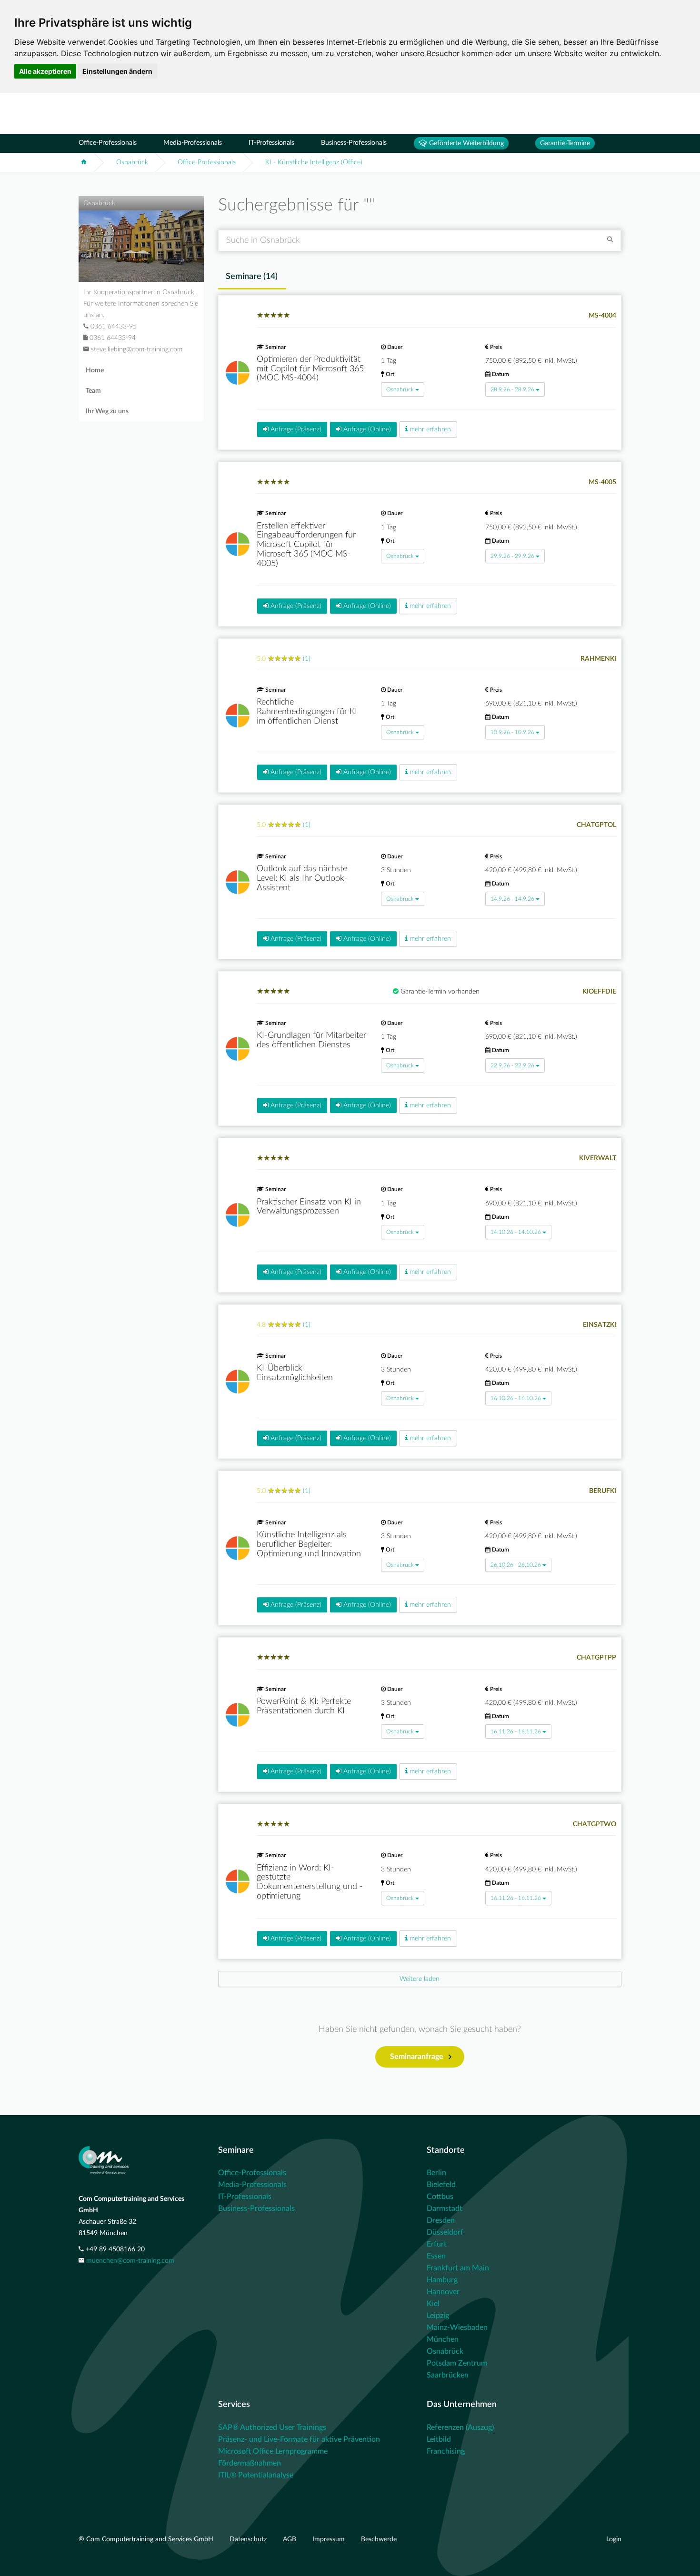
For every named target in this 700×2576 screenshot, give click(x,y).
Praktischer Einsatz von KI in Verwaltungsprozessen (309, 1207)
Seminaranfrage (417, 2057)
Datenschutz (249, 2539)
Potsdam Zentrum (457, 2363)
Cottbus (440, 2197)
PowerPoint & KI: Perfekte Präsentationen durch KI (304, 1706)
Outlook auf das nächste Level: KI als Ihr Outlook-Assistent (302, 878)
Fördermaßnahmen (250, 2463)
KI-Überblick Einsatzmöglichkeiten (295, 1373)
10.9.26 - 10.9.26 (512, 732)
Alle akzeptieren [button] (45, 71)
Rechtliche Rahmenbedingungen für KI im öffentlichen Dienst (307, 712)
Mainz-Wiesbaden (457, 2327)
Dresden (441, 2220)
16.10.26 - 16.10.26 (516, 1398)
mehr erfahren (429, 429)
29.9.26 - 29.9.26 (512, 556)
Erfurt (437, 2244)
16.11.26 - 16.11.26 (516, 1731)
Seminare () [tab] (252, 277)
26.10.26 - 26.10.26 (516, 1565)
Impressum (330, 2539)
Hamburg (442, 2280)
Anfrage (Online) (366, 429)
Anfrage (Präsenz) (295, 429)
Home (95, 370)
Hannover (443, 2292)
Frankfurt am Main (458, 2268)
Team (93, 391)
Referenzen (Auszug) (460, 2427)
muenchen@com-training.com (130, 2261)
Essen (436, 2256)
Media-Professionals (193, 143)
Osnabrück (132, 162)
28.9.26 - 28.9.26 (512, 389)
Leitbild (439, 2439)
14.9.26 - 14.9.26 (512, 899)
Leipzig (438, 2316)
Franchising (446, 2451)
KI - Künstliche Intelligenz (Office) (314, 162)
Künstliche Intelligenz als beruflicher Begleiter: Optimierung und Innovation (309, 1544)
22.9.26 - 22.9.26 (512, 1065)
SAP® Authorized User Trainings (272, 2427)
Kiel (433, 2304)
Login (614, 2539)
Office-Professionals (108, 143)
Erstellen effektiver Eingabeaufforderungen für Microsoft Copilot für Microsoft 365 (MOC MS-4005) (306, 545)
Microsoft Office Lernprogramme (273, 2451)
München (443, 2339)
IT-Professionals (271, 143)
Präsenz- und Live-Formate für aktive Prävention (299, 2439)
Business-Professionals (354, 143)
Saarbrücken (448, 2375)
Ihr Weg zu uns (107, 411)
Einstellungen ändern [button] (117, 71)
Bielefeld (441, 2185)
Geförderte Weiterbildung (465, 143)
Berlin (436, 2173)
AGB (290, 2539)
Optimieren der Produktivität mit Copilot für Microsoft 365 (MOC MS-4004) (310, 369)
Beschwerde (379, 2539)
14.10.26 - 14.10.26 (516, 1232)
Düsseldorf (445, 2232)
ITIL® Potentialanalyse (256, 2475)
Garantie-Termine (565, 143)
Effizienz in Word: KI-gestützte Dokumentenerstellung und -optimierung (310, 1882)
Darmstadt (445, 2208)
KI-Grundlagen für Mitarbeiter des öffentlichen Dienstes (311, 1040)
